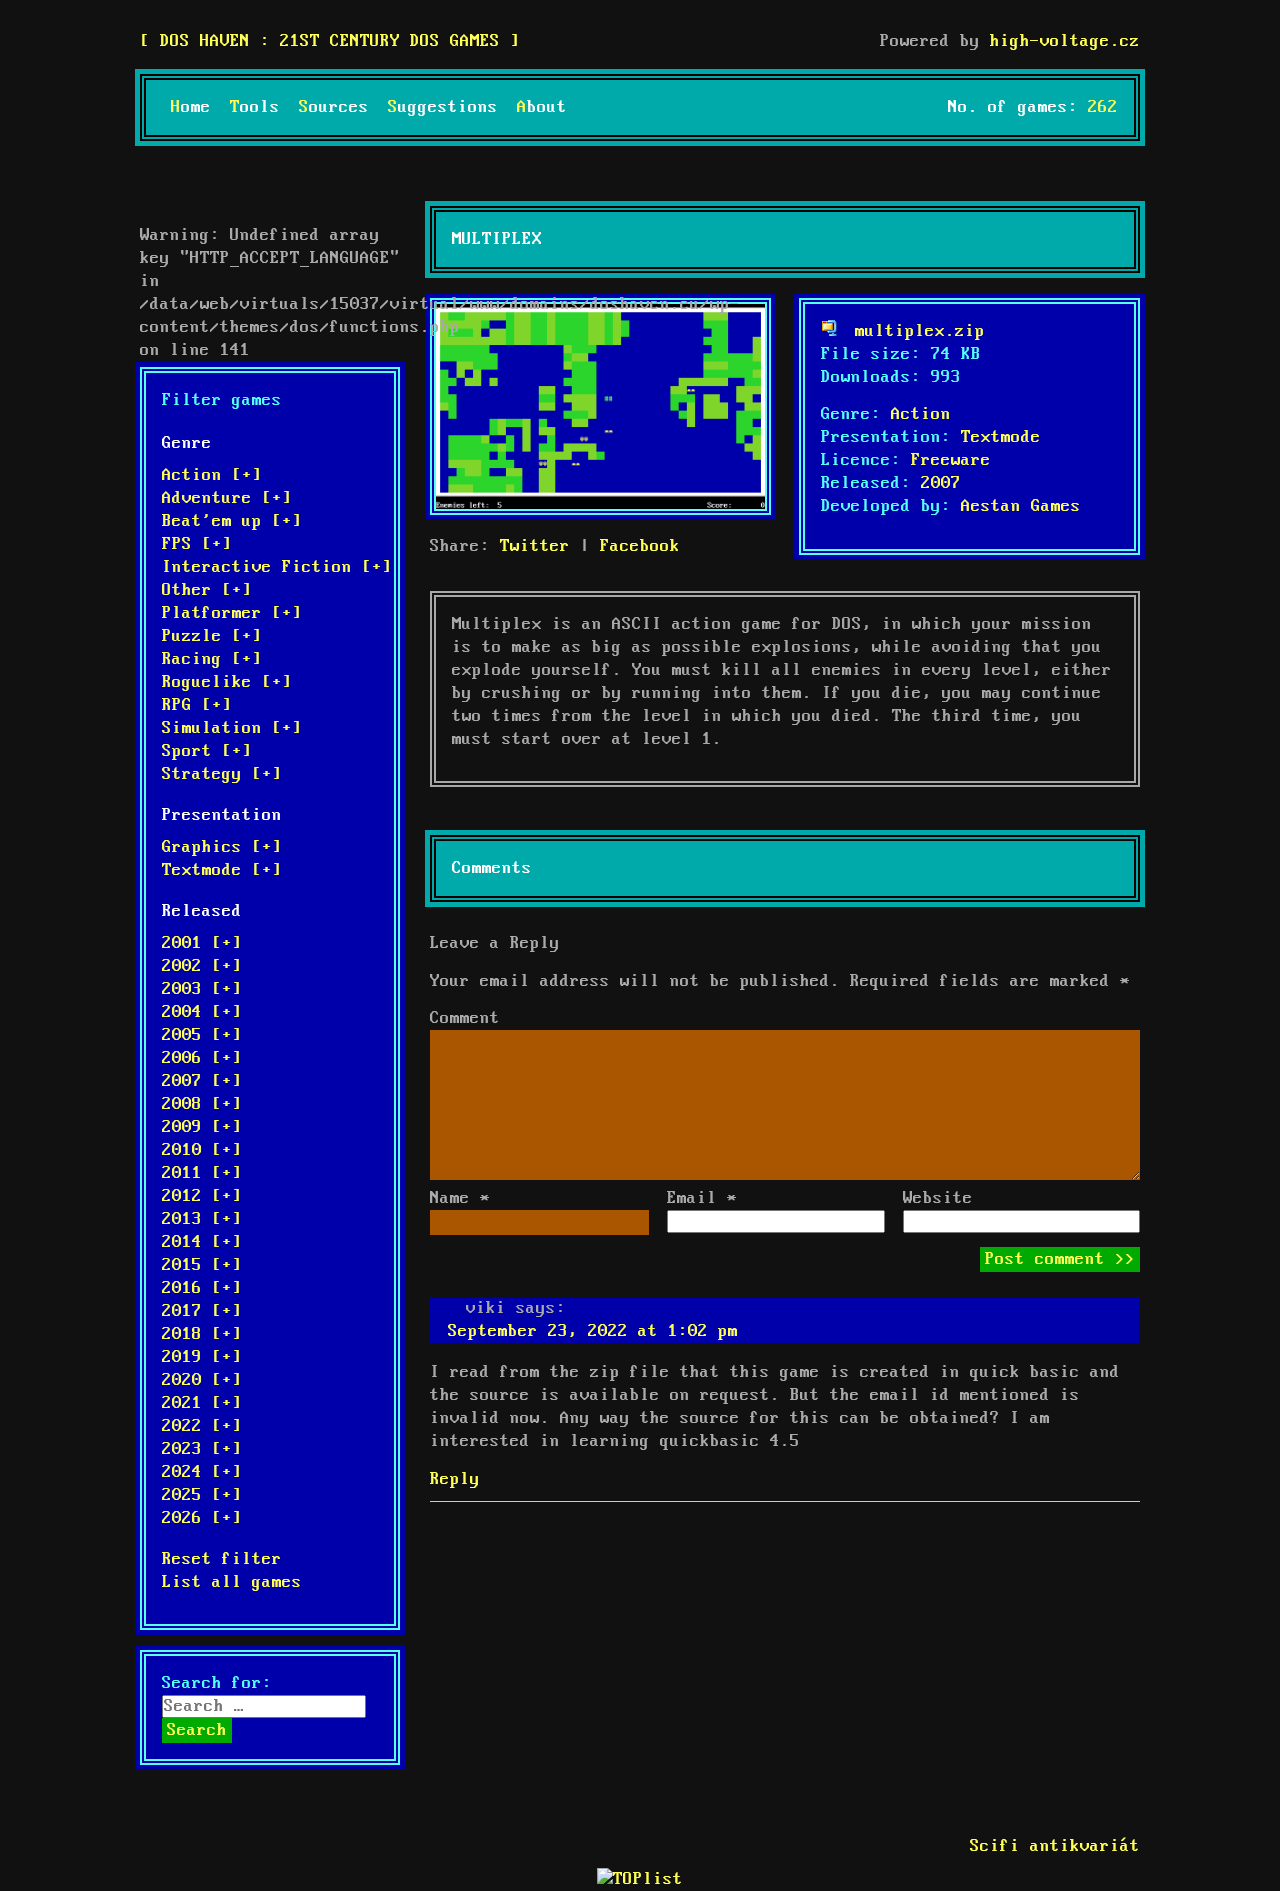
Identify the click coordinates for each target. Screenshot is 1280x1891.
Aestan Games (1021, 506)
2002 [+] (202, 966)
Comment (465, 1018)
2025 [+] (202, 1495)
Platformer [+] (232, 613)
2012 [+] (202, 1196)
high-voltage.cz (1065, 41)
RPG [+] (197, 705)
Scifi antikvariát (1055, 1846)
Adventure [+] (227, 498)
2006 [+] (202, 1058)
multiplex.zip (920, 331)
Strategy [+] (222, 774)
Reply (455, 1479)
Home (191, 107)
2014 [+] (202, 1242)
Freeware (951, 460)
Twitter (535, 546)
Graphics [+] (222, 847)
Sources (334, 107)
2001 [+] (202, 943)
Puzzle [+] (212, 636)
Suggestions (443, 107)
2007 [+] (202, 1081)
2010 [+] (202, 1150)
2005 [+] (202, 1035)
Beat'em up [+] (232, 521)
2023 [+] (202, 1449)
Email (702, 1198)
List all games (232, 1582)
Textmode (1001, 437)
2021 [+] (202, 1403)
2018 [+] (202, 1334)
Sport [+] (207, 751)
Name (460, 1198)
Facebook (640, 546)
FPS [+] (197, 544)
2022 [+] (202, 1426)
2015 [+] (202, 1265)
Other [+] (207, 590)
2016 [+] (202, 1288)
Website (938, 1198)
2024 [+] (202, 1472)
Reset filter (222, 1559)
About (542, 107)
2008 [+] (202, 1104)
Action (921, 414)
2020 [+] (202, 1380)
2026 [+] (202, 1518)
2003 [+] (202, 989)
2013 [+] (202, 1219)
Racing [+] (212, 659)
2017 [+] (202, 1311)
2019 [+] (202, 1357)
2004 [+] (202, 1012)
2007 (941, 483)
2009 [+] (202, 1127)
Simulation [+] (232, 728)
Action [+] (212, 475)
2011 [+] (202, 1173)
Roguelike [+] (227, 682)
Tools (255, 107)
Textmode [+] (222, 870)
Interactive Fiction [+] (277, 567)
